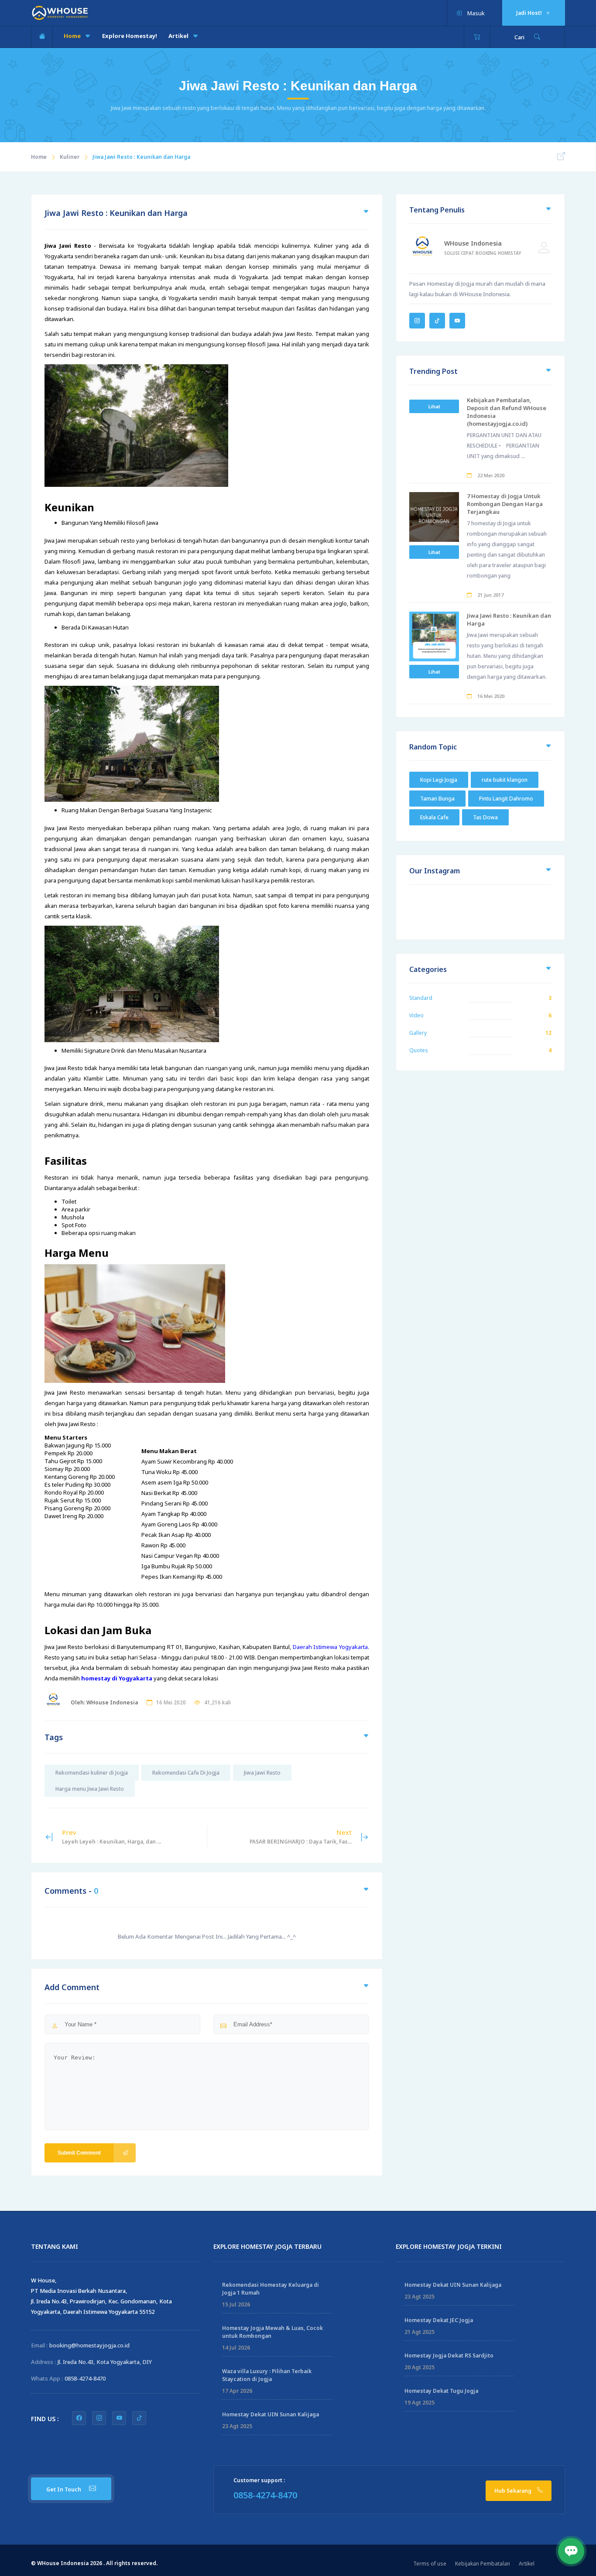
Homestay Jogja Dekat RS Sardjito (449, 2355)
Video (416, 1015)
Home (73, 36)
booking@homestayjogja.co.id (89, 2345)
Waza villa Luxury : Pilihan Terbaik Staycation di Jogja (267, 2375)
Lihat (434, 406)
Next (301, 1837)
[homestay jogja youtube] (119, 2418)
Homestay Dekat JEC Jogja (439, 2320)
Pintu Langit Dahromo (506, 799)
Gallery (418, 1033)
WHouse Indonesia (473, 243)
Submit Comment (79, 2153)
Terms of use (430, 2564)
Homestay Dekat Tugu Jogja (441, 2391)
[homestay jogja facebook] (79, 2418)
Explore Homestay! (130, 36)
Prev (111, 1837)
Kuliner (70, 157)
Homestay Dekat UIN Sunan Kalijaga (271, 2414)
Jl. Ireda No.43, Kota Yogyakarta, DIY (105, 2362)
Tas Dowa (485, 817)
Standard (421, 998)
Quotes (419, 1050)
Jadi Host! (530, 13)
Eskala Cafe (434, 817)
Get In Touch (64, 2489)
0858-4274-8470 (85, 2378)
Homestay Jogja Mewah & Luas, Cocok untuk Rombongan (272, 2332)
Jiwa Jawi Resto (262, 1773)
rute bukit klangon (505, 780)
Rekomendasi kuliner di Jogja (92, 1773)
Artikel (179, 36)
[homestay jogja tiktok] (139, 2418)
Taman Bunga (437, 799)
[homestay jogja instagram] (99, 2418)
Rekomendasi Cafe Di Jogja (186, 1773)
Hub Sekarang (514, 2491)
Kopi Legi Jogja (439, 780)
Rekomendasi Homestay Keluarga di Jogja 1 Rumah (271, 2289)
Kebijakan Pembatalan (483, 2564)
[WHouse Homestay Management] (60, 12)
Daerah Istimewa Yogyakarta (330, 1647)
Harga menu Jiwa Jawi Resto (90, 1789)
